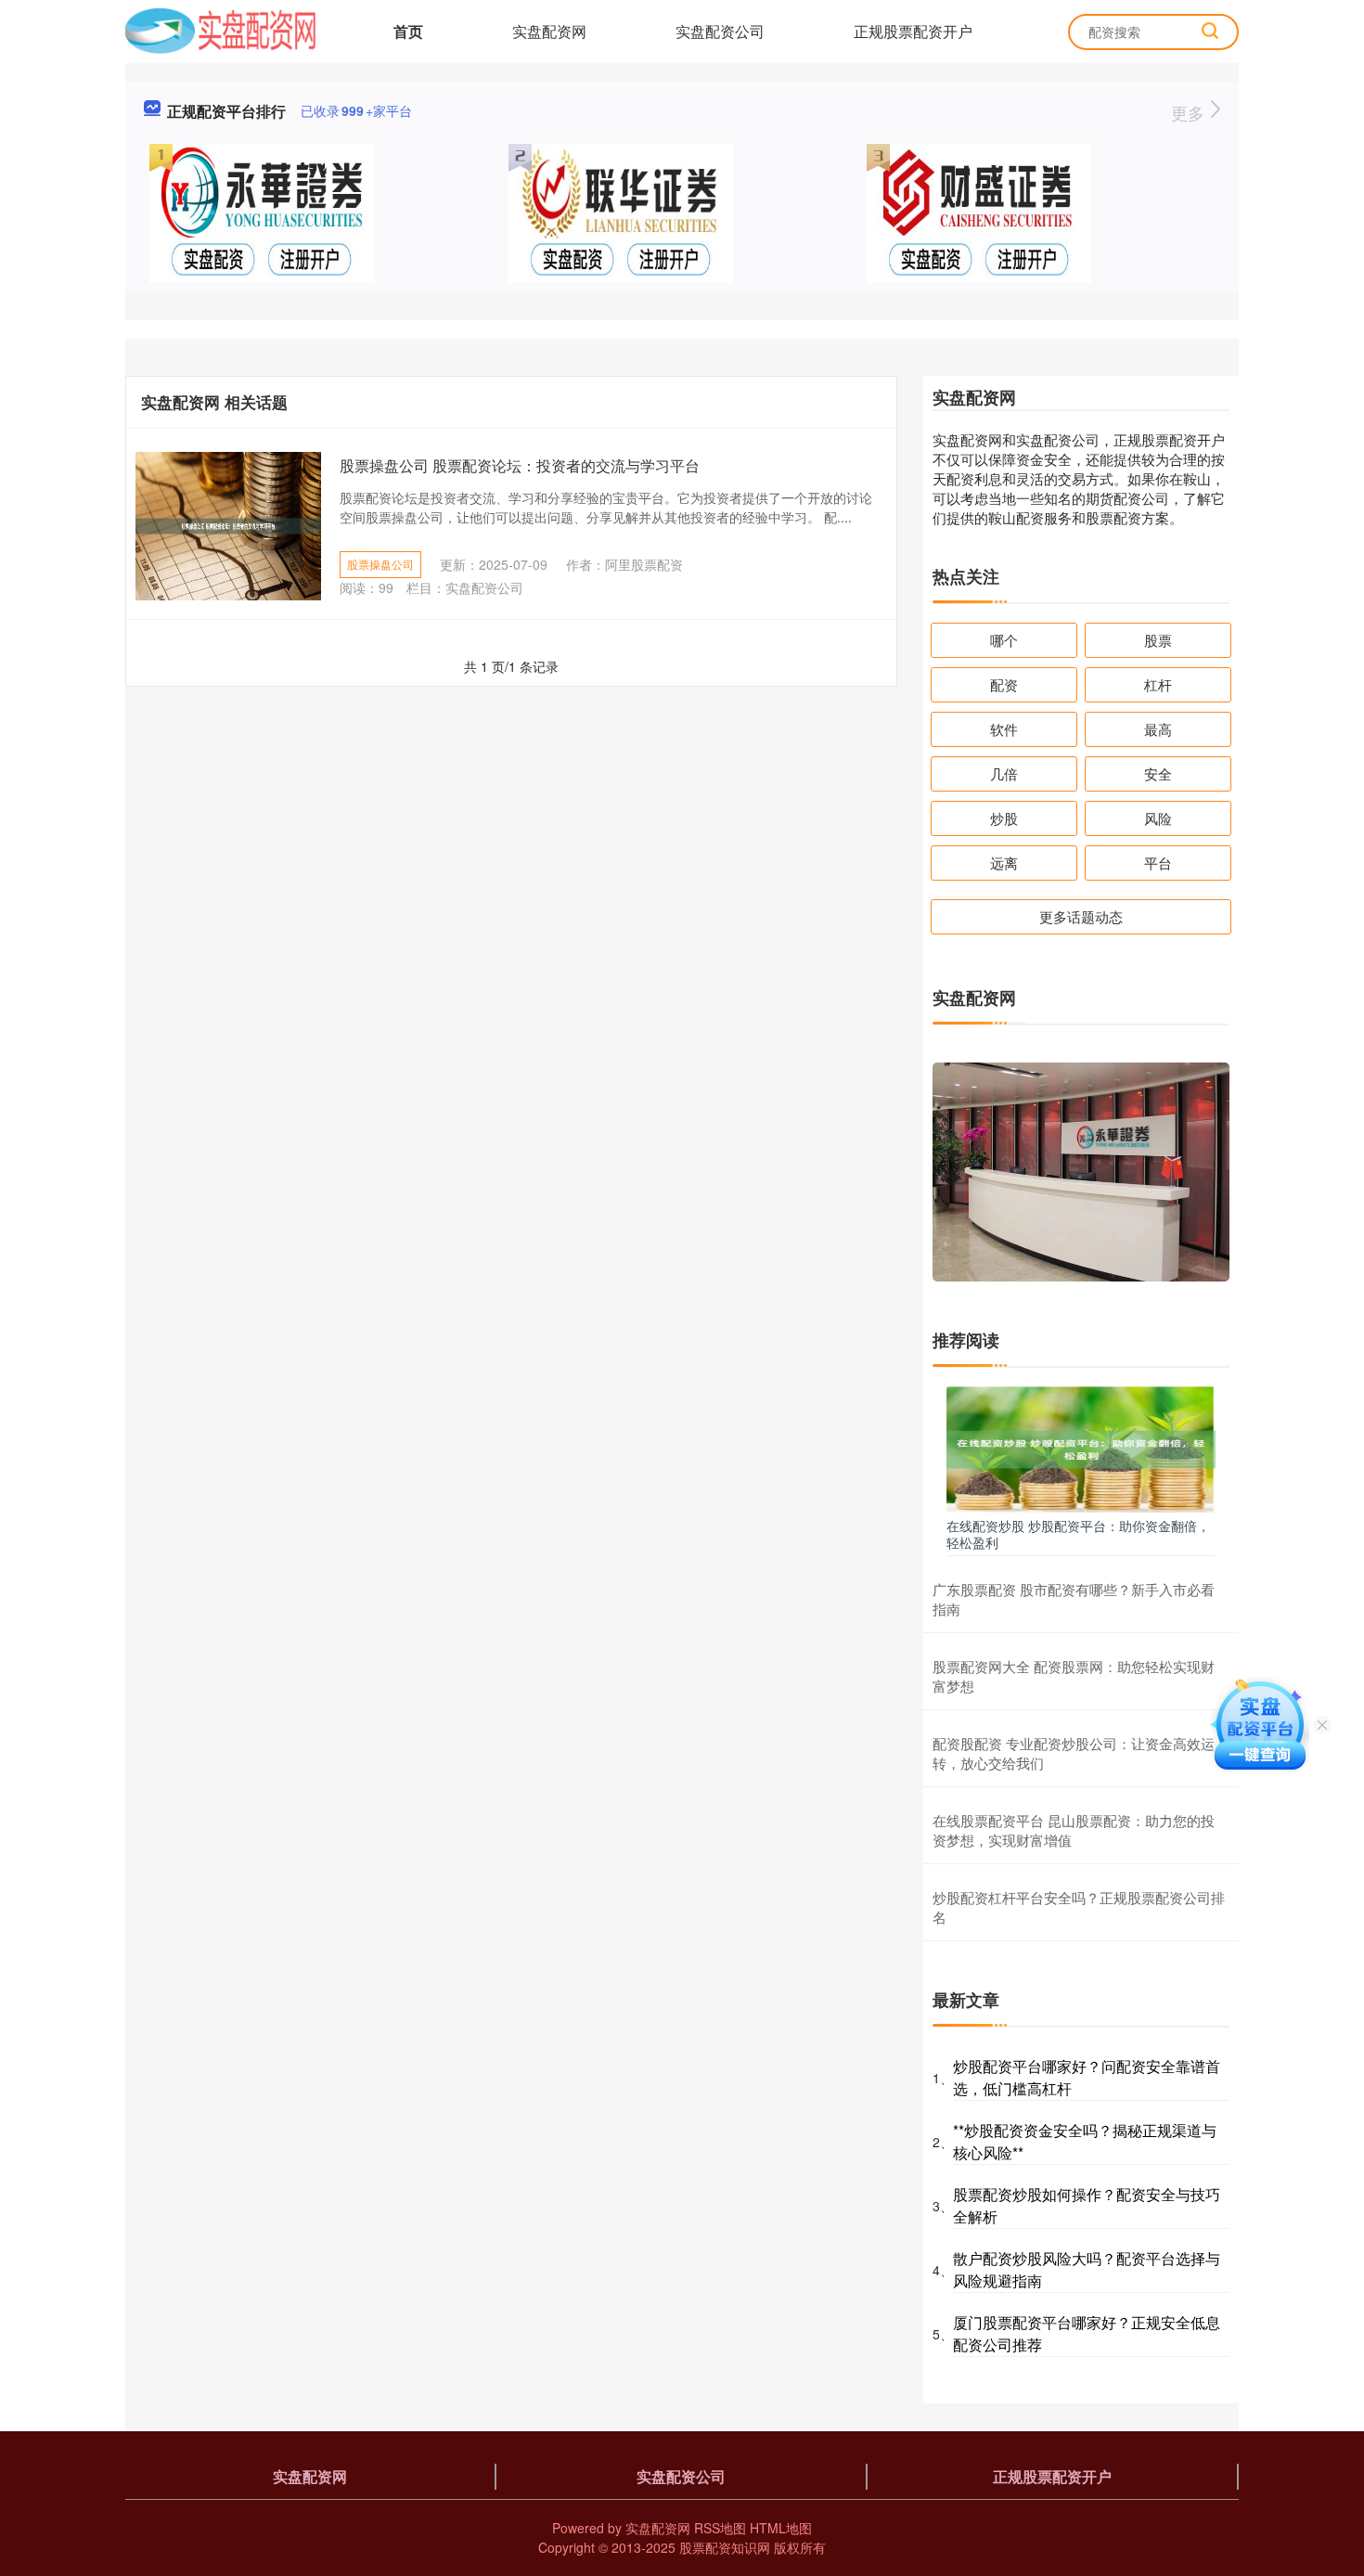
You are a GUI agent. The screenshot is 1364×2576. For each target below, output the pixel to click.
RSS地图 (720, 2528)
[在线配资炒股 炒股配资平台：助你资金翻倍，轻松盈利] (1081, 1448)
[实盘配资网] (220, 30)
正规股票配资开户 (913, 31)
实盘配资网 (549, 31)
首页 (408, 31)
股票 (1158, 640)
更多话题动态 (1081, 916)
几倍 (1004, 773)
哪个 (1004, 640)
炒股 (1004, 818)
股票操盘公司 (380, 564)
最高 (1158, 729)
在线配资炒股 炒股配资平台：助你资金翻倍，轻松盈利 (1078, 1534)
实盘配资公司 (720, 31)
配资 (1004, 684)
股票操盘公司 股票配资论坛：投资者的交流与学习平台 (520, 465)
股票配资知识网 (725, 2547)
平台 (1158, 863)
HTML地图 (781, 2528)
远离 (1004, 863)
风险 (1158, 818)
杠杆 (1158, 684)
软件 (1004, 729)
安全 (1158, 773)
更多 (1190, 112)
